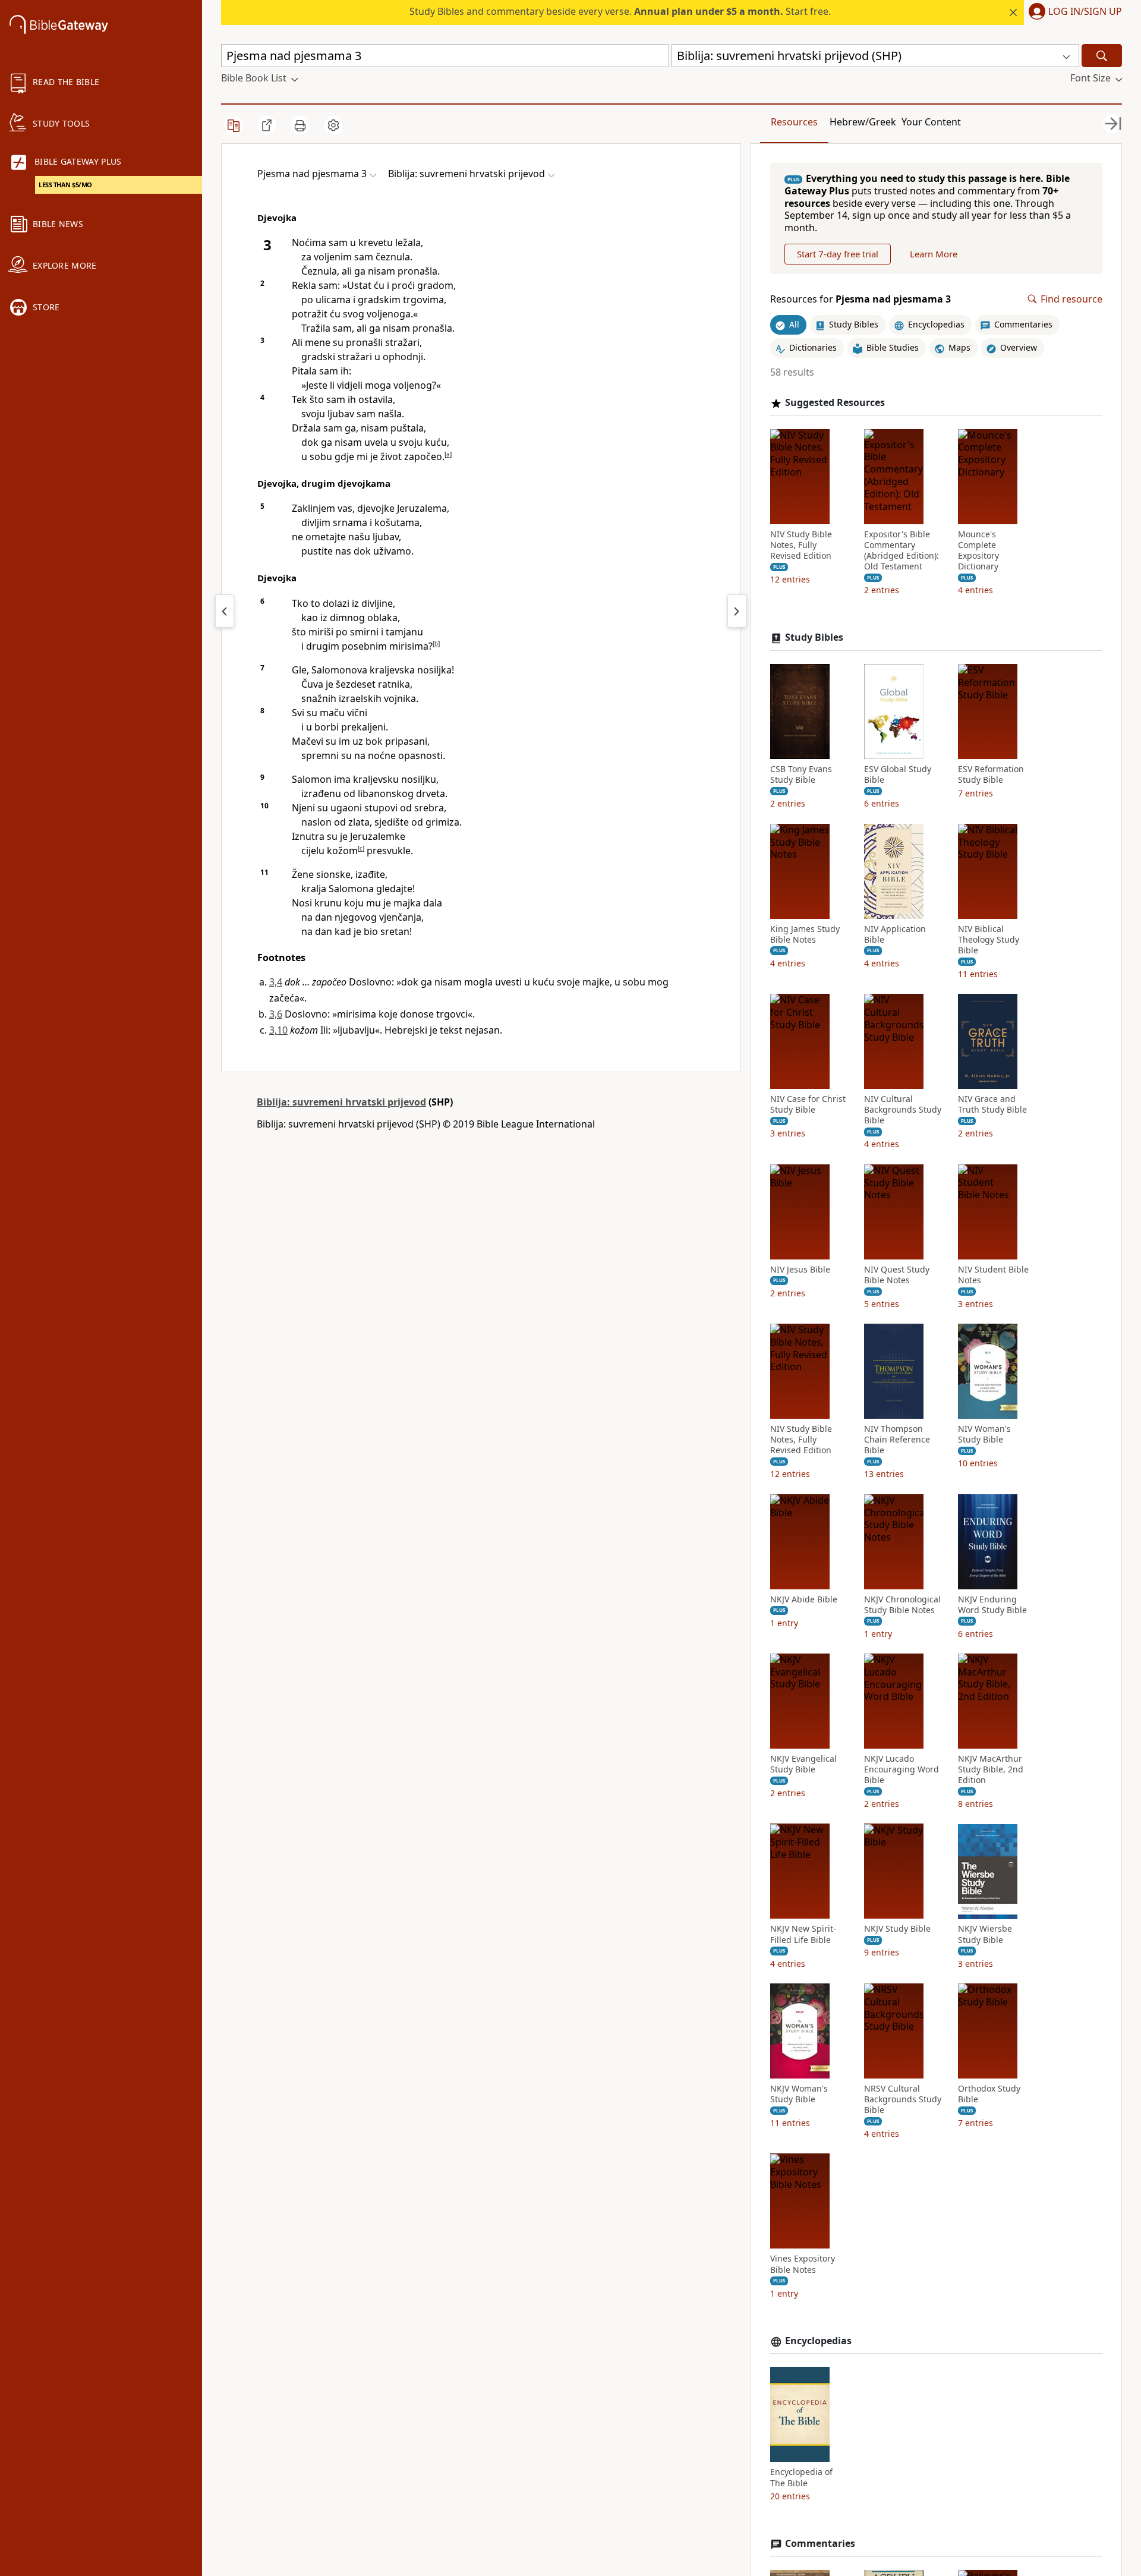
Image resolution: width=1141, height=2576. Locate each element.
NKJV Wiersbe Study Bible (985, 1935)
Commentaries (820, 2544)
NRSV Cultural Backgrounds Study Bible (903, 2099)
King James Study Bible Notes (805, 934)
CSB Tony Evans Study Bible (801, 774)
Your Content (931, 122)
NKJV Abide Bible (804, 1599)
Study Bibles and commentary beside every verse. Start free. (620, 11)
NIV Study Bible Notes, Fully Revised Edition (801, 545)
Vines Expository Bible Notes (803, 2265)
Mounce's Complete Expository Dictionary (978, 551)
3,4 (276, 982)
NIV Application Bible (895, 934)
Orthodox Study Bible (989, 2094)
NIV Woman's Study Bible (984, 1434)
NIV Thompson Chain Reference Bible (897, 1440)
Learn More (934, 254)
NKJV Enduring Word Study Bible (992, 1605)
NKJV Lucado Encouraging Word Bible (902, 1769)
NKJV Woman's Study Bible (799, 2094)
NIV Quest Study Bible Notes (897, 1275)
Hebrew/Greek (863, 122)
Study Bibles (814, 638)
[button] (1073, 12)
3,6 (276, 1014)
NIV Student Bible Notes (993, 1275)
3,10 (278, 1030)
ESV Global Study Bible (898, 774)
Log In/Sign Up (1085, 12)
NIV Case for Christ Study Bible (808, 1104)
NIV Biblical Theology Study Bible (989, 940)
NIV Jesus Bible (800, 1270)
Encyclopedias (818, 2341)
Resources (794, 122)
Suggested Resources (835, 403)
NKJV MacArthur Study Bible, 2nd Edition (991, 1769)
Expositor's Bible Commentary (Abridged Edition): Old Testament (902, 551)
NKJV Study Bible (897, 1929)
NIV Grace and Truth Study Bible (992, 1104)
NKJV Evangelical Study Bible (803, 1764)
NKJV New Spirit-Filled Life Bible (803, 1935)
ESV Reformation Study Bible (991, 774)
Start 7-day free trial (838, 254)
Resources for (861, 299)
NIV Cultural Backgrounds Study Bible (903, 1110)
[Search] (1102, 56)
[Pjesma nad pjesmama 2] (225, 611)
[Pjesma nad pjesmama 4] (737, 611)
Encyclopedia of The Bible (801, 2478)
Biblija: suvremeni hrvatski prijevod (341, 1102)
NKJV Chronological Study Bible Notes (902, 1605)
